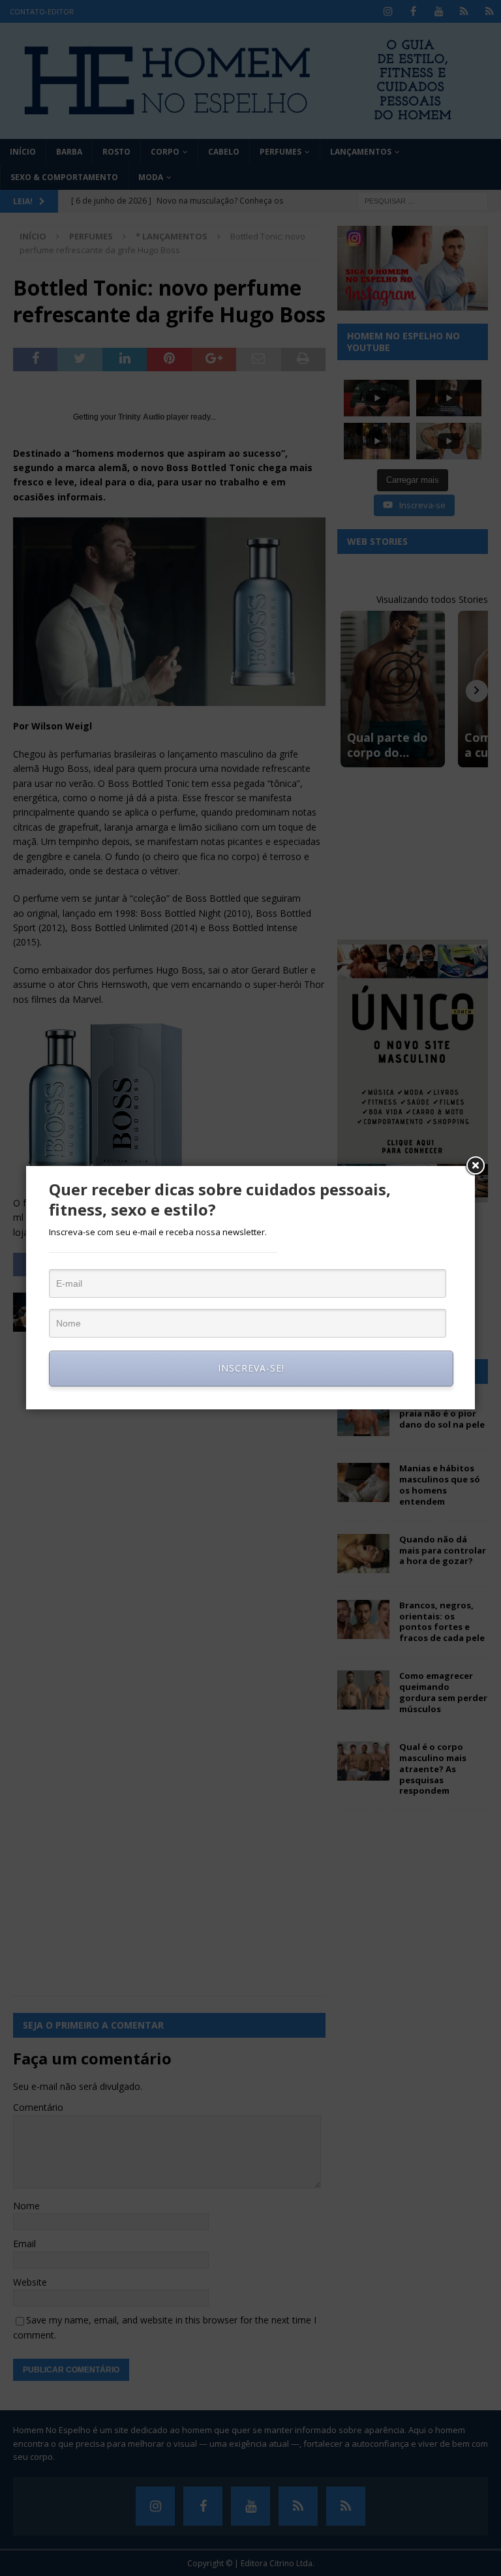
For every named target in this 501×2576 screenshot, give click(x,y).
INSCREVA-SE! (251, 1368)
